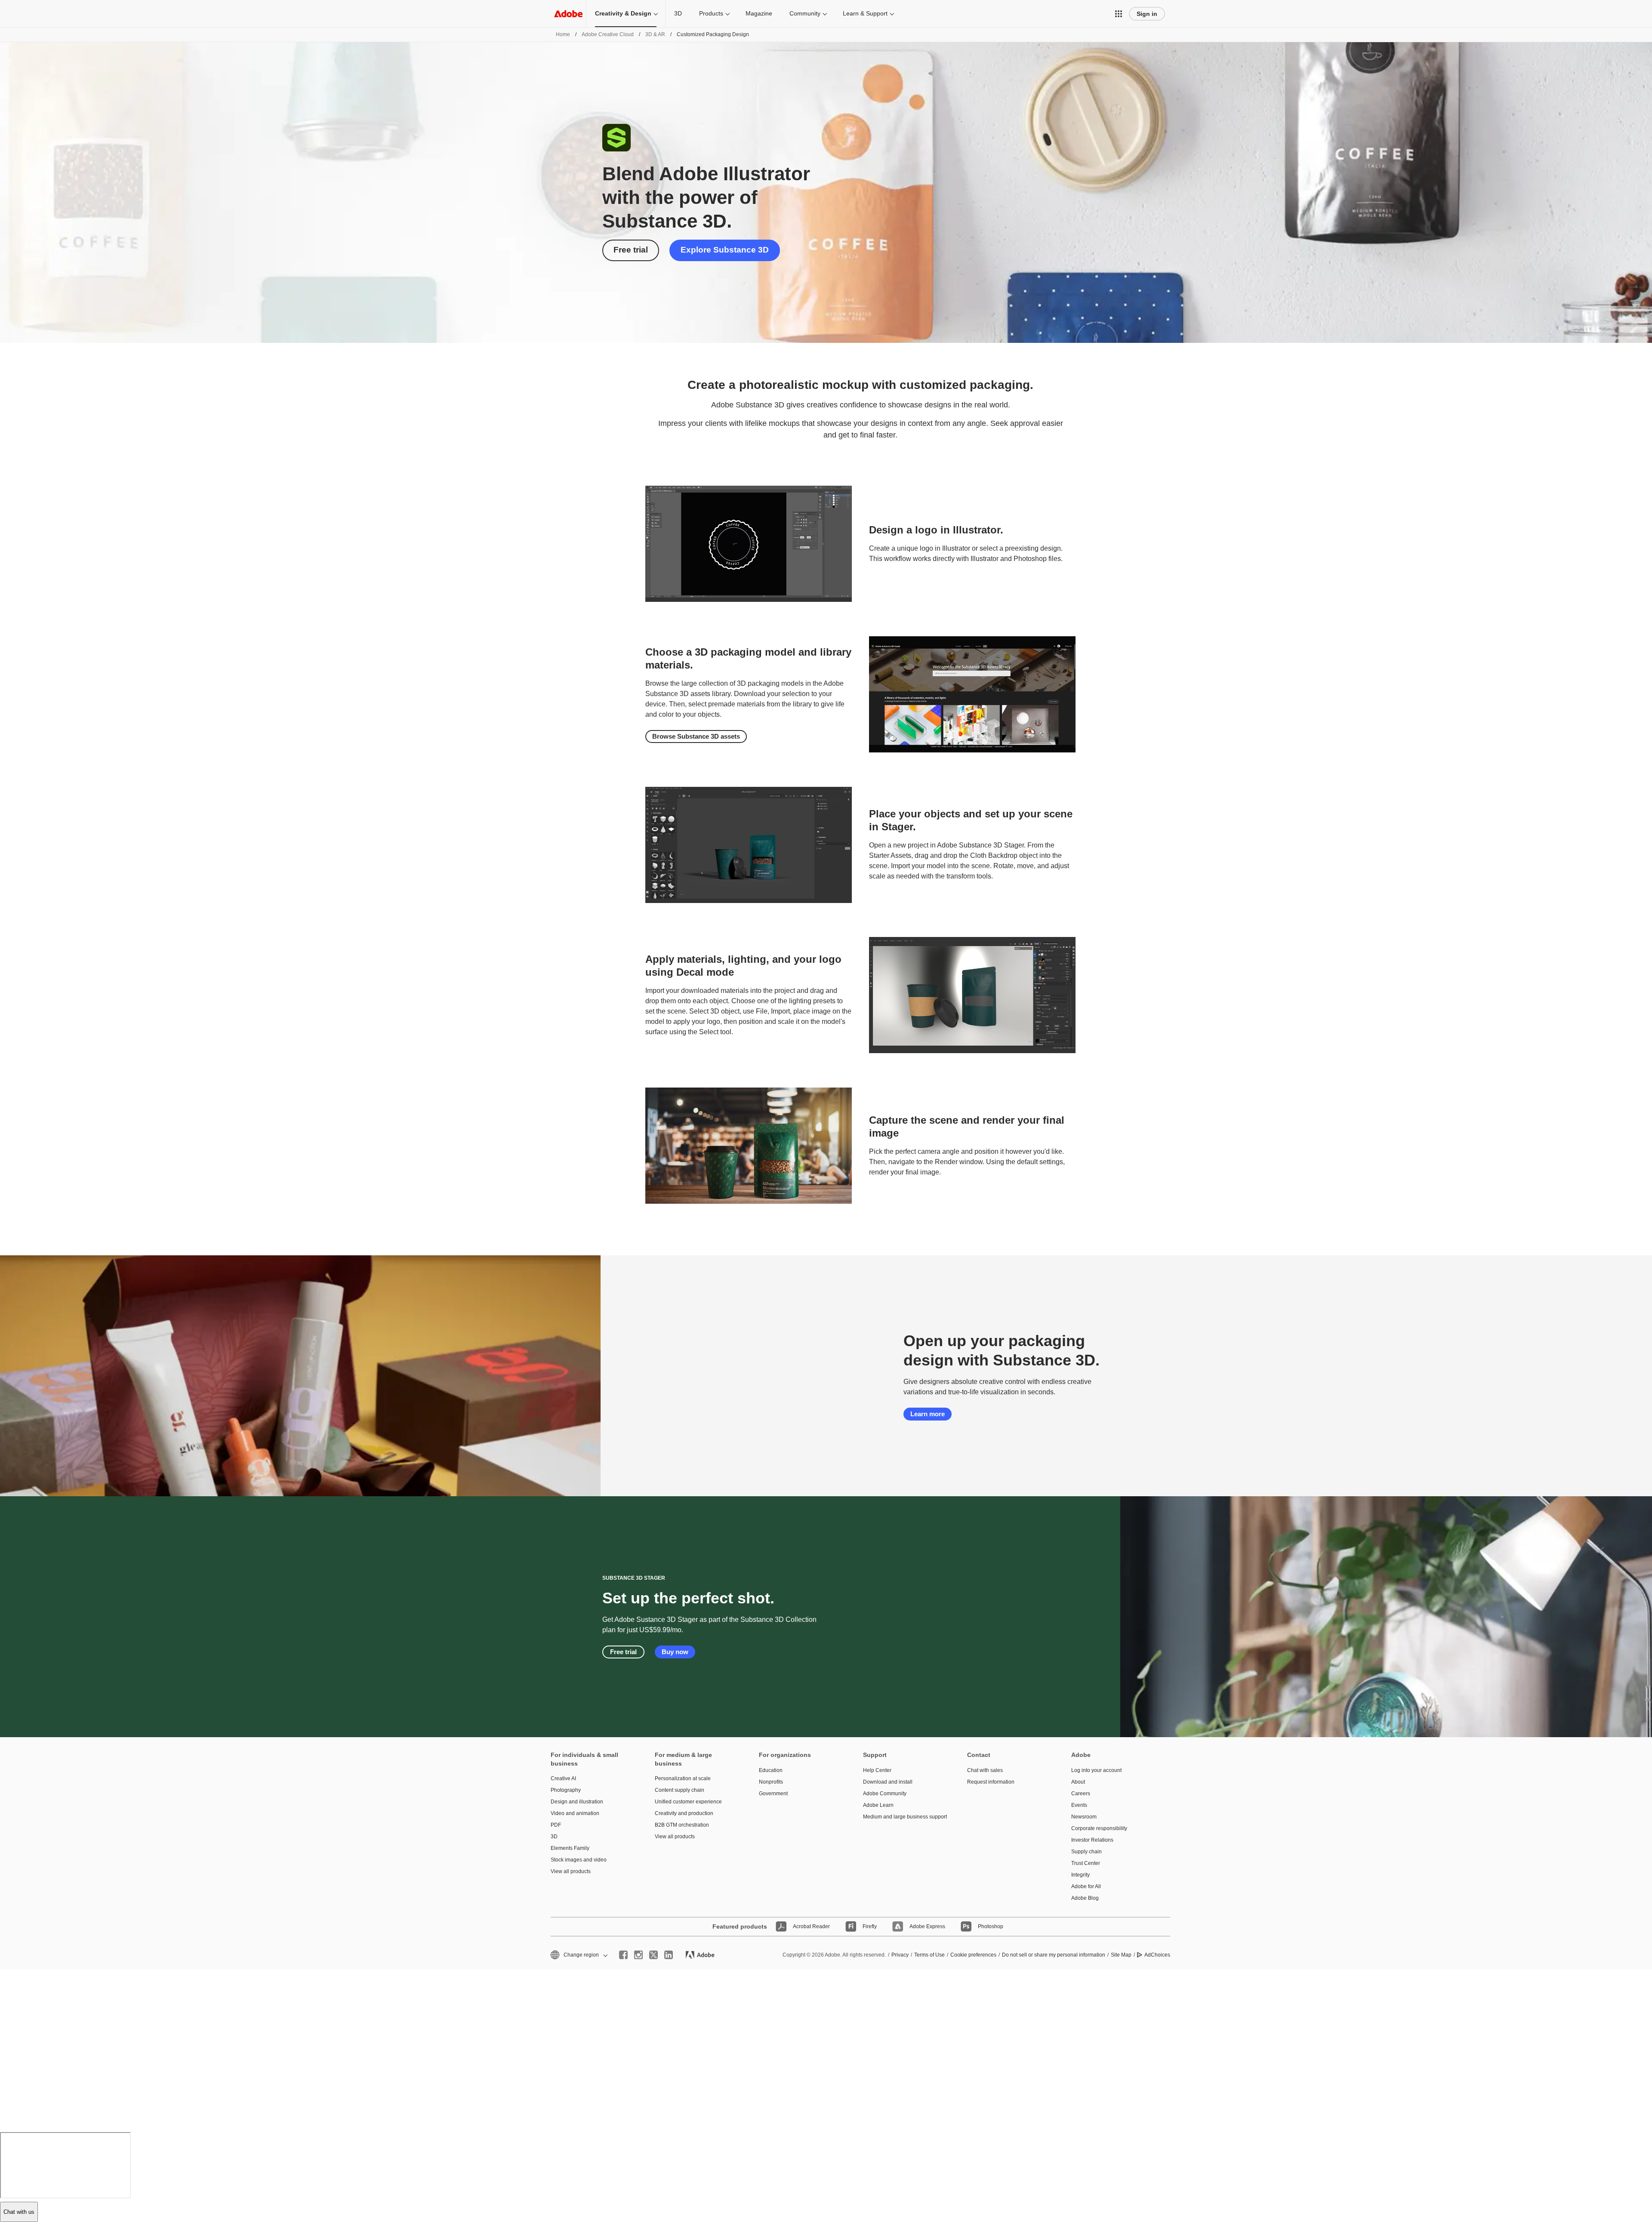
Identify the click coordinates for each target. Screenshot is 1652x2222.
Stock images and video (579, 1860)
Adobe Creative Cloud (608, 34)
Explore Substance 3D (725, 250)
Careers (1081, 1794)
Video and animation (575, 1813)
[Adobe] (568, 14)
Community (805, 13)
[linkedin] (669, 1955)
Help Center (877, 1770)
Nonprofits (771, 1782)
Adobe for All (1086, 1886)
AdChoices (1157, 1955)
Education (771, 1770)
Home (563, 34)
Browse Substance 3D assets (696, 736)
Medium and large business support (902, 1817)
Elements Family (570, 1848)
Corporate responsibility (1099, 1828)
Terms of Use (929, 1955)
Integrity (1080, 1875)
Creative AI (563, 1778)
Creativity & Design (623, 13)
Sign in (1147, 14)
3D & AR (655, 34)
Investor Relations (1092, 1840)
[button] (1119, 14)
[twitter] (653, 1955)
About (1078, 1782)
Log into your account (1096, 1770)
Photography (566, 1790)
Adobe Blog (1085, 1898)
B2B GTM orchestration (682, 1825)
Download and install (888, 1782)
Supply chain (1086, 1852)
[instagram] (638, 1955)
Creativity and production (684, 1813)
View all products (571, 1871)
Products (711, 13)
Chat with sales (985, 1770)
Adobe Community (885, 1794)
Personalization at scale (683, 1778)
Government (773, 1794)
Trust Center (1086, 1863)
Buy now (675, 1652)
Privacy (900, 1955)
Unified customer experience (688, 1802)
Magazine (759, 13)
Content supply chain (680, 1790)
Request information (991, 1782)
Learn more (928, 1414)
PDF (556, 1825)
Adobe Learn (878, 1805)
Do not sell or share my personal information (1054, 1955)
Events (1079, 1805)
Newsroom (1084, 1817)
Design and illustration (577, 1802)
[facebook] (623, 1955)
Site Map (1121, 1955)
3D (678, 13)
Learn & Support (865, 13)
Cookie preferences (973, 1955)
